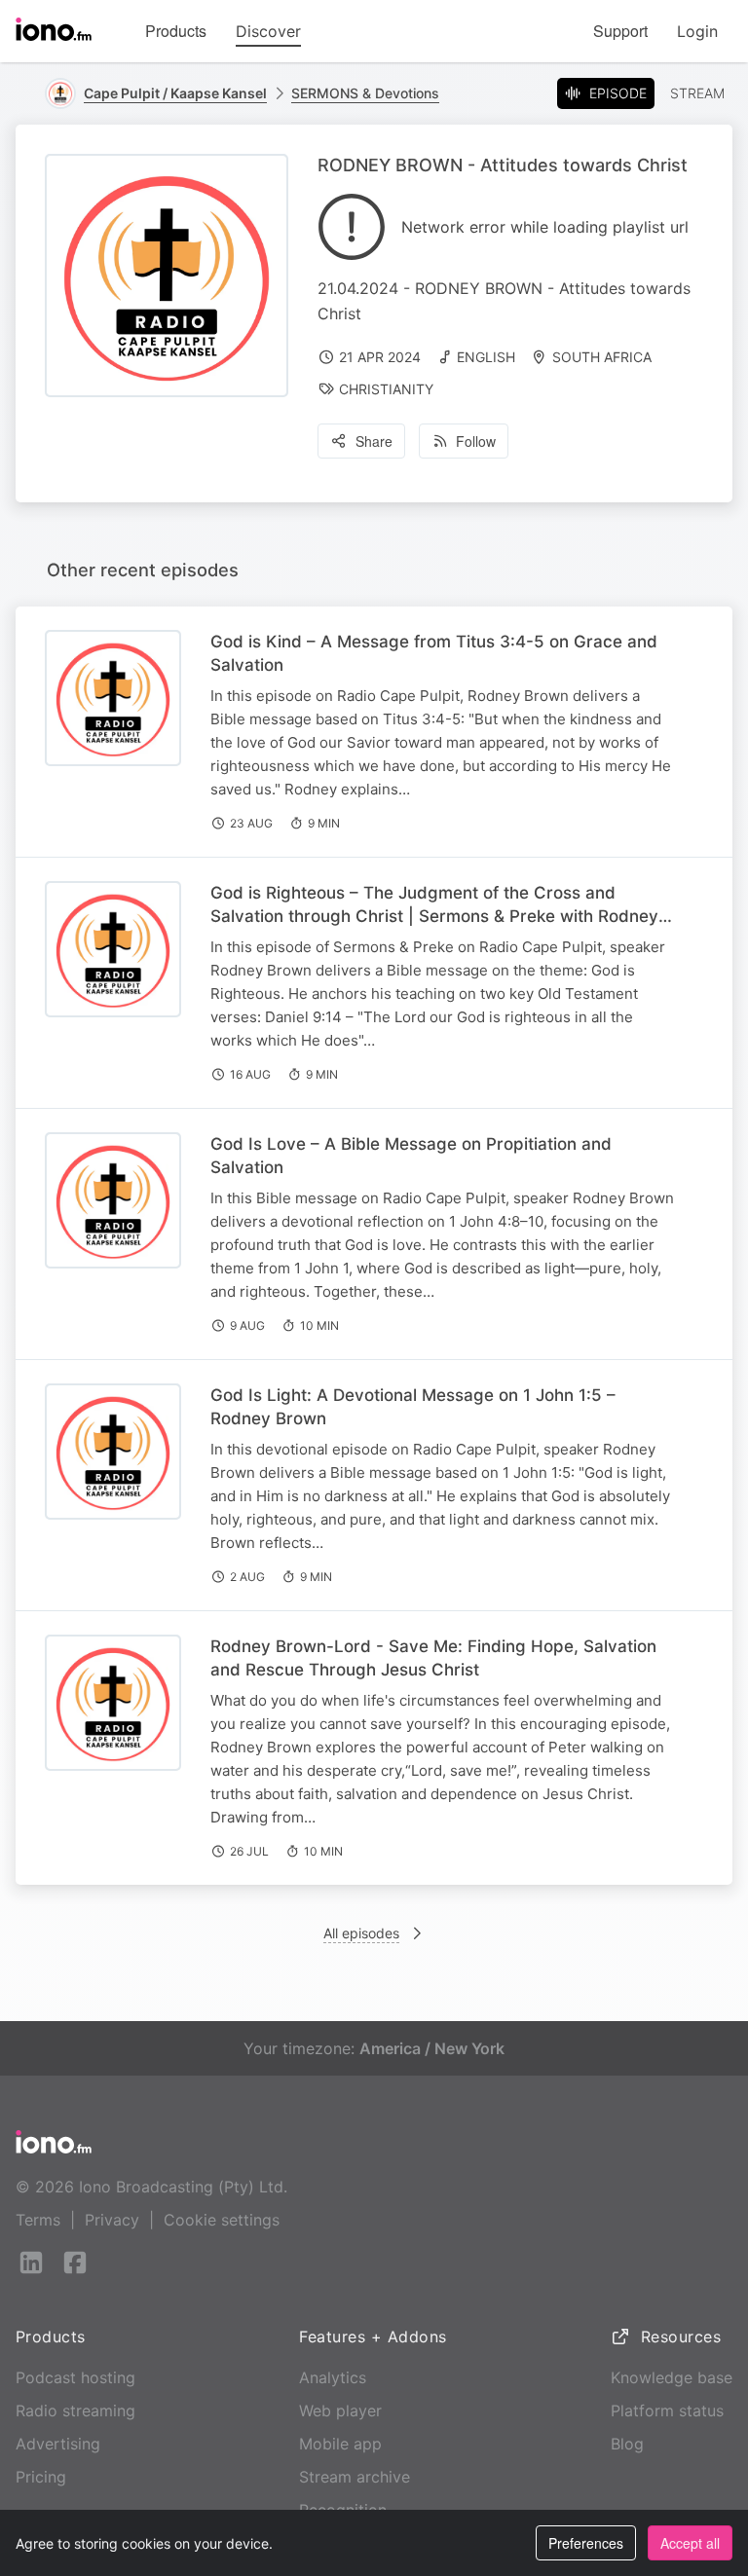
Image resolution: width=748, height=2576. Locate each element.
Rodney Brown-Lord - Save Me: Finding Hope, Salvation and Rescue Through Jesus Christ (433, 1658)
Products (176, 31)
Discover (268, 31)
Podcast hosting (75, 2377)
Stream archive (355, 2477)
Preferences (586, 2543)
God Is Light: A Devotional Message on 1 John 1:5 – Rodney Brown (413, 1407)
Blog (627, 2444)
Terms (38, 2220)
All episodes (361, 1933)
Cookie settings (222, 2220)
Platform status (667, 2410)
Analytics (333, 2377)
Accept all (690, 2543)
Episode (618, 93)
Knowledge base (672, 2377)
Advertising (58, 2444)
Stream (697, 93)
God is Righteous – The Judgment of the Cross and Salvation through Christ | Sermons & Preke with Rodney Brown (434, 916)
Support (620, 31)
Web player (340, 2410)
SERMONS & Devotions (365, 93)
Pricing (41, 2477)
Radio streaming (75, 2410)
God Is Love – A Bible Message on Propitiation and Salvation (411, 1156)
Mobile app (340, 2444)
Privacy (112, 2220)
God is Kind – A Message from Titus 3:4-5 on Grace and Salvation (434, 653)
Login (697, 31)
